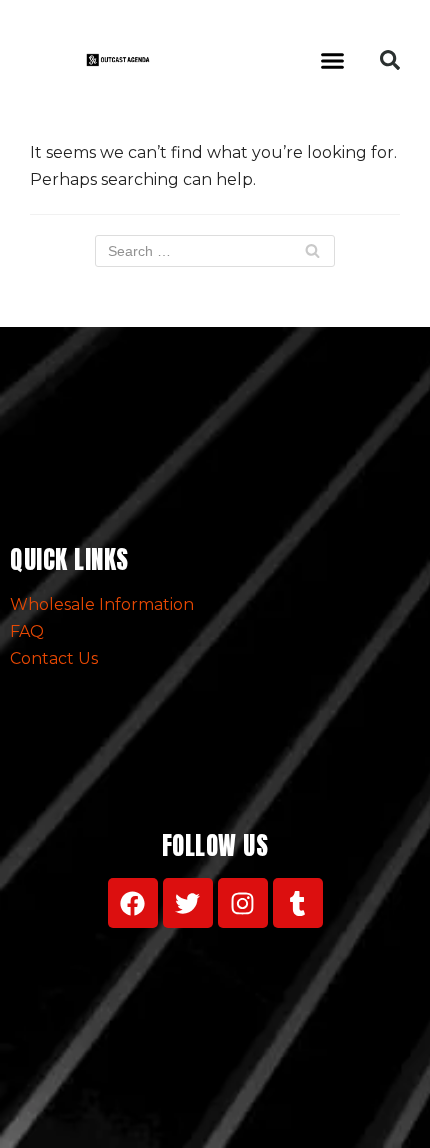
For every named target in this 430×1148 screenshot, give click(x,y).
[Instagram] (243, 903)
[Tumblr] (298, 903)
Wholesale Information (102, 604)
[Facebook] (133, 903)
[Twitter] (188, 903)
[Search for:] (215, 251)
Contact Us (54, 658)
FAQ (27, 631)
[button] (333, 60)
